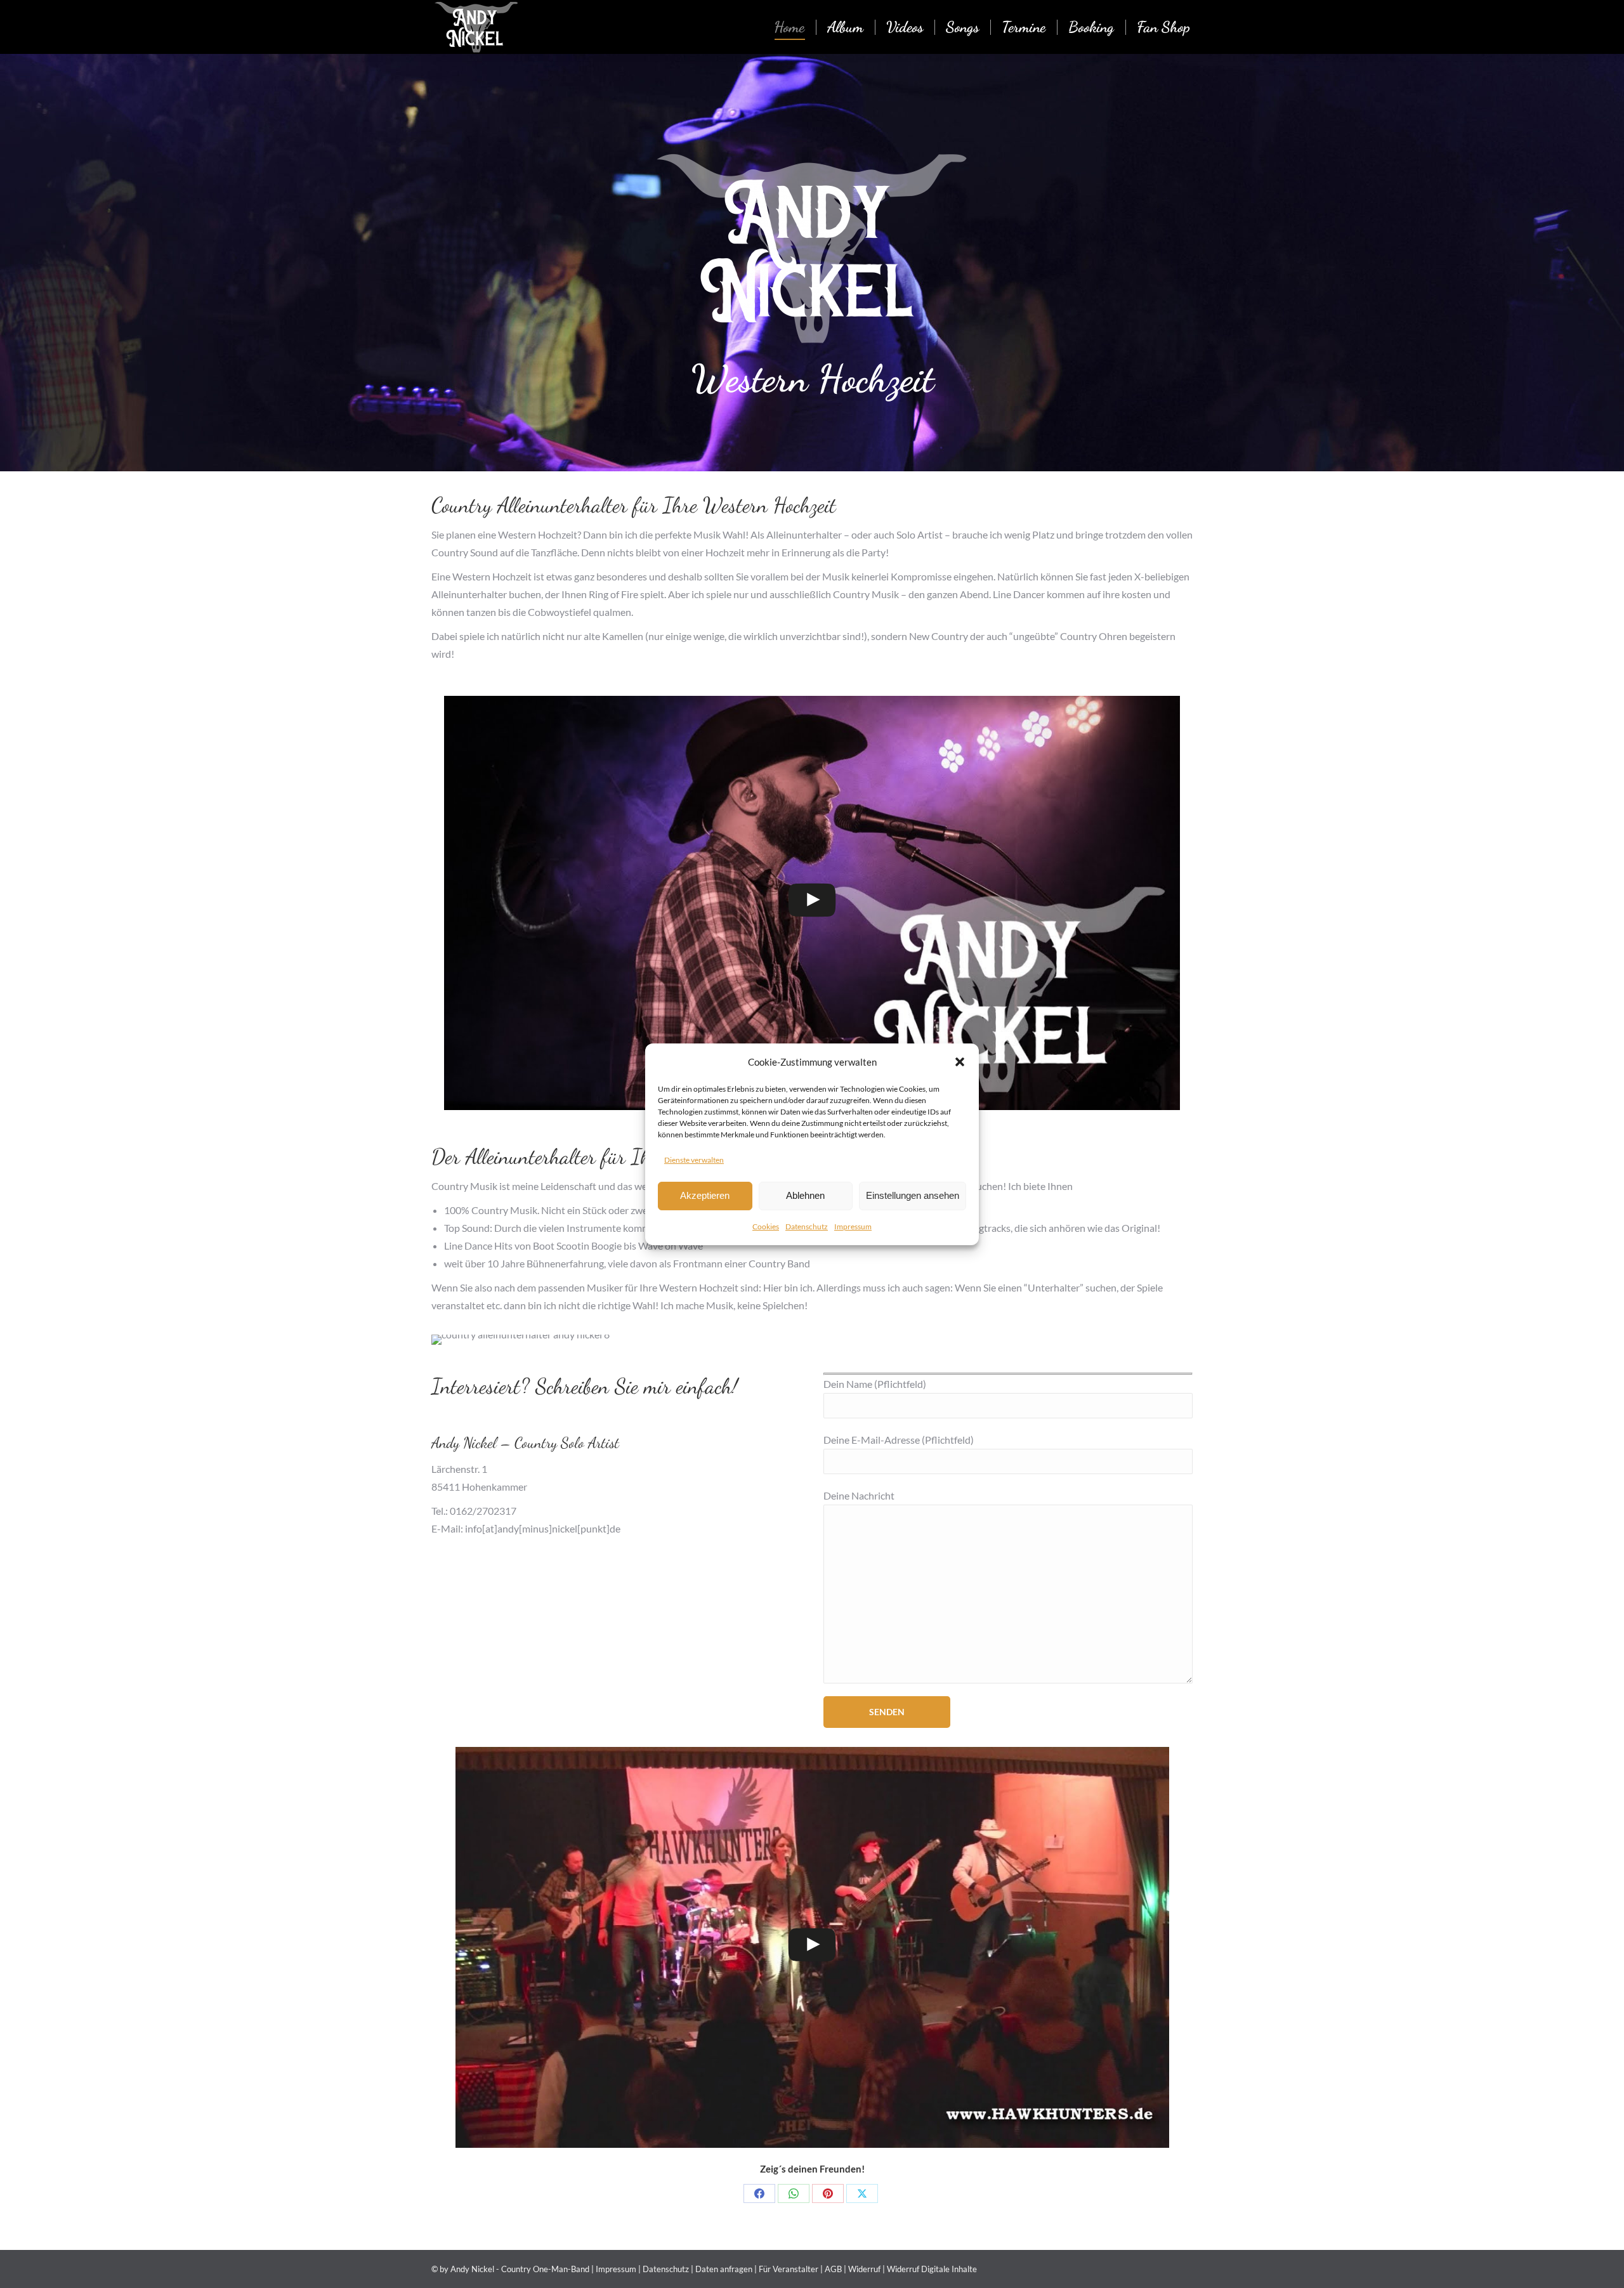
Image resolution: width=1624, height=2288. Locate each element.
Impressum (853, 1226)
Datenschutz (807, 1226)
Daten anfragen (724, 2269)
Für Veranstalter (789, 2269)
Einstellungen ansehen (913, 1195)
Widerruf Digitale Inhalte (932, 2269)
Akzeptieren (705, 1195)
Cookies (766, 1226)
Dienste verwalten (694, 1160)
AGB (833, 2269)
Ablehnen (805, 1195)
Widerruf (864, 2269)
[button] (960, 1062)
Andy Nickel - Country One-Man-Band (520, 2269)
